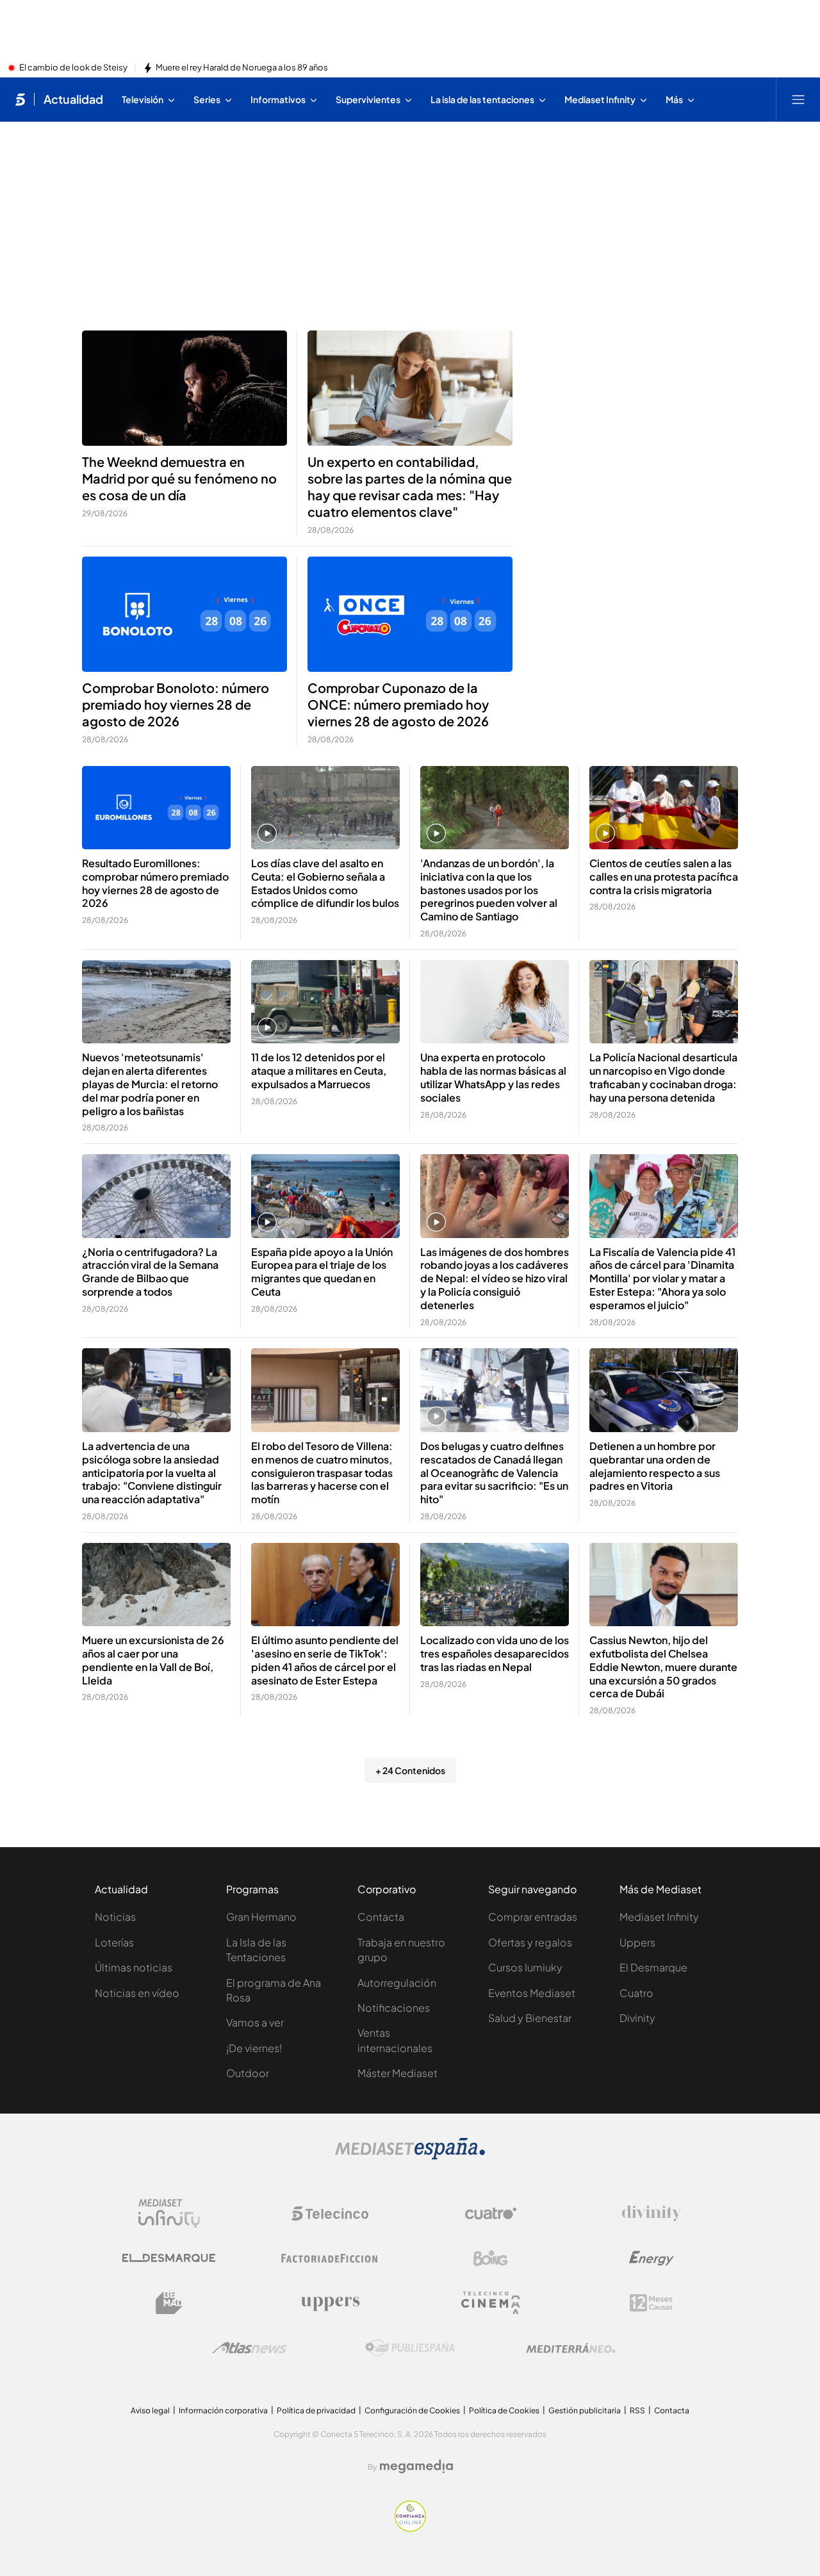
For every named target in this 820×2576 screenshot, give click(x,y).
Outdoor (248, 2073)
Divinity (637, 2018)
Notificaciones (394, 2008)
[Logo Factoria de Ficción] (330, 2258)
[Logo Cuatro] (491, 2213)
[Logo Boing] (491, 2258)
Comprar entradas (533, 1917)
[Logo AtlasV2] (250, 2348)
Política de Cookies (504, 2410)
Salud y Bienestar (530, 2018)
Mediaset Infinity (659, 1917)
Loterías (114, 1942)
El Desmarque (653, 1967)
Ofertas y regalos (530, 1942)
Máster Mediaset (398, 2073)
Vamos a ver (255, 2022)
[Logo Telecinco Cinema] (491, 2303)
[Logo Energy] (652, 2258)
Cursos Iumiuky (525, 1967)
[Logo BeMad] (169, 2303)
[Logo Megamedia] (416, 2466)
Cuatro (636, 1993)
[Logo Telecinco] (330, 2213)
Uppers (637, 1942)
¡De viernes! (254, 2048)
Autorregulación (397, 1983)
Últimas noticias (134, 1967)
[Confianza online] (410, 2528)
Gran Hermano (261, 1917)
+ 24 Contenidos (410, 1770)
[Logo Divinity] (652, 2213)
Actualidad (73, 99)
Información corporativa (223, 2410)
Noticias (115, 1917)
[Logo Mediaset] (410, 2156)
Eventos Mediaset (532, 1993)
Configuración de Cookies (412, 2410)
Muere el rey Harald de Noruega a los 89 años (242, 68)
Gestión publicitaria (585, 2410)
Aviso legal (150, 2410)
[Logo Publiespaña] (410, 2348)
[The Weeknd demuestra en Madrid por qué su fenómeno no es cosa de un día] (184, 388)
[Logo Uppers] (330, 2303)
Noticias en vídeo (137, 1993)
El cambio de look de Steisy (73, 68)
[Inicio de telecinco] (20, 99)
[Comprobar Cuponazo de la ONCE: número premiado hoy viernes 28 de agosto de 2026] (410, 614)
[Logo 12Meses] (651, 2303)
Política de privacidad (316, 2410)
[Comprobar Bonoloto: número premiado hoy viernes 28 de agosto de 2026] (184, 614)
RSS (637, 2410)
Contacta (381, 1917)
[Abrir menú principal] (798, 99)
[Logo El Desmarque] (169, 2258)
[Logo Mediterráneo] (571, 2348)
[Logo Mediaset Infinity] (169, 2213)
